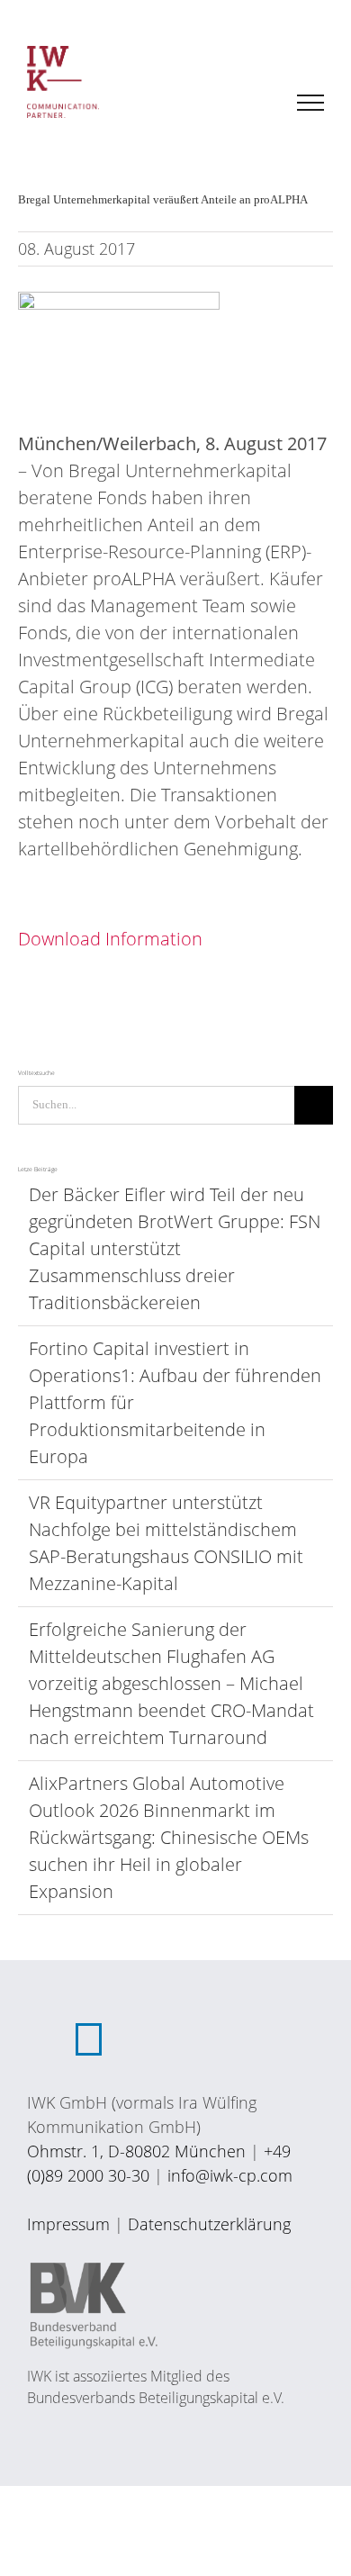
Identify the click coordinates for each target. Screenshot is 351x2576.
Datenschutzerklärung (209, 2224)
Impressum (68, 2224)
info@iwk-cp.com (230, 2175)
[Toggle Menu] (311, 103)
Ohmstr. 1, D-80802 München (136, 2151)
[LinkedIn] (89, 2039)
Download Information (110, 939)
